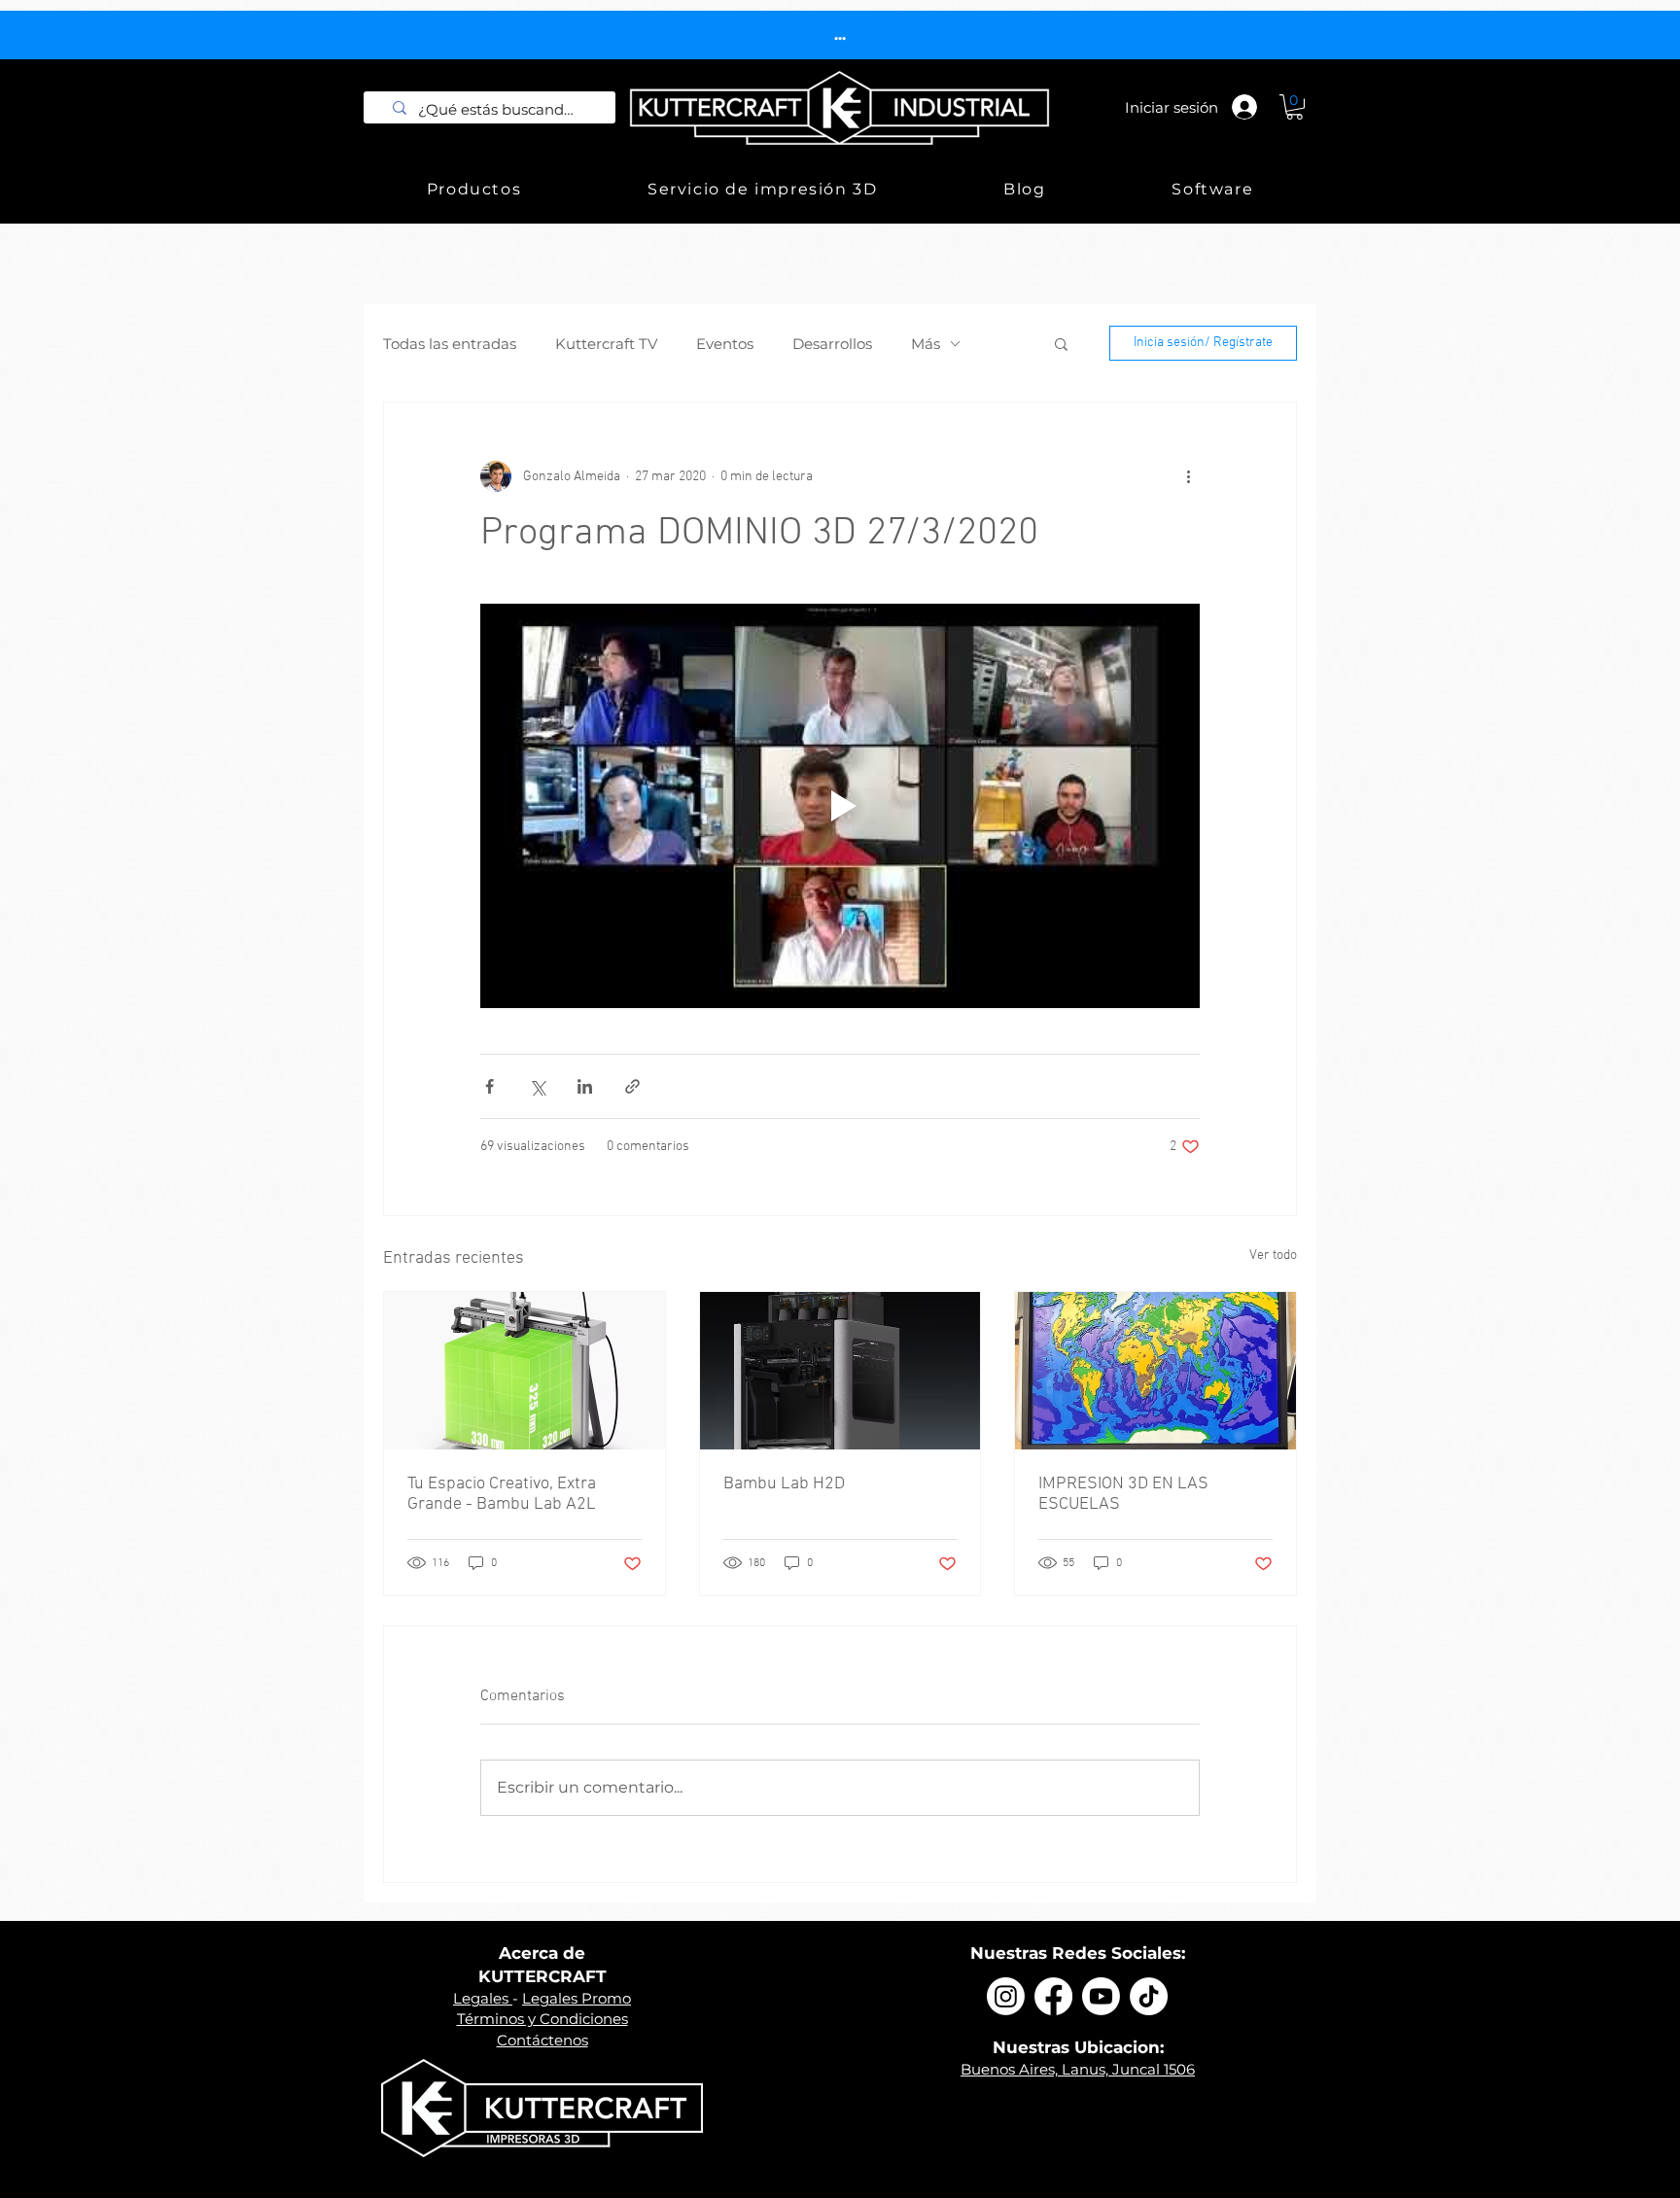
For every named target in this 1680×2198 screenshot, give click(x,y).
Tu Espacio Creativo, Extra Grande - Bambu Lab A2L (502, 1494)
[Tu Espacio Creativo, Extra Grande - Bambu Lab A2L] (525, 1371)
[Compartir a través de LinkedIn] (585, 1086)
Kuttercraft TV (606, 344)
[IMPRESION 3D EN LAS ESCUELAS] (1155, 1371)
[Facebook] (1053, 1996)
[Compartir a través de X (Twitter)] (537, 1086)
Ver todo (1273, 1256)
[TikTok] (1149, 1996)
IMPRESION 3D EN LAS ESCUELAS (1123, 1494)
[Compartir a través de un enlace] (632, 1086)
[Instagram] (1006, 1996)
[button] (1295, 107)
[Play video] (840, 806)
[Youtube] (1101, 1996)
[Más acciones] (1188, 476)
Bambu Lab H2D (784, 1484)
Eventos (725, 344)
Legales (483, 1998)
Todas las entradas (450, 344)
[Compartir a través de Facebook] (490, 1086)
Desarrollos (832, 344)
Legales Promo (577, 1998)
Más (926, 344)
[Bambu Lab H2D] (840, 1371)
